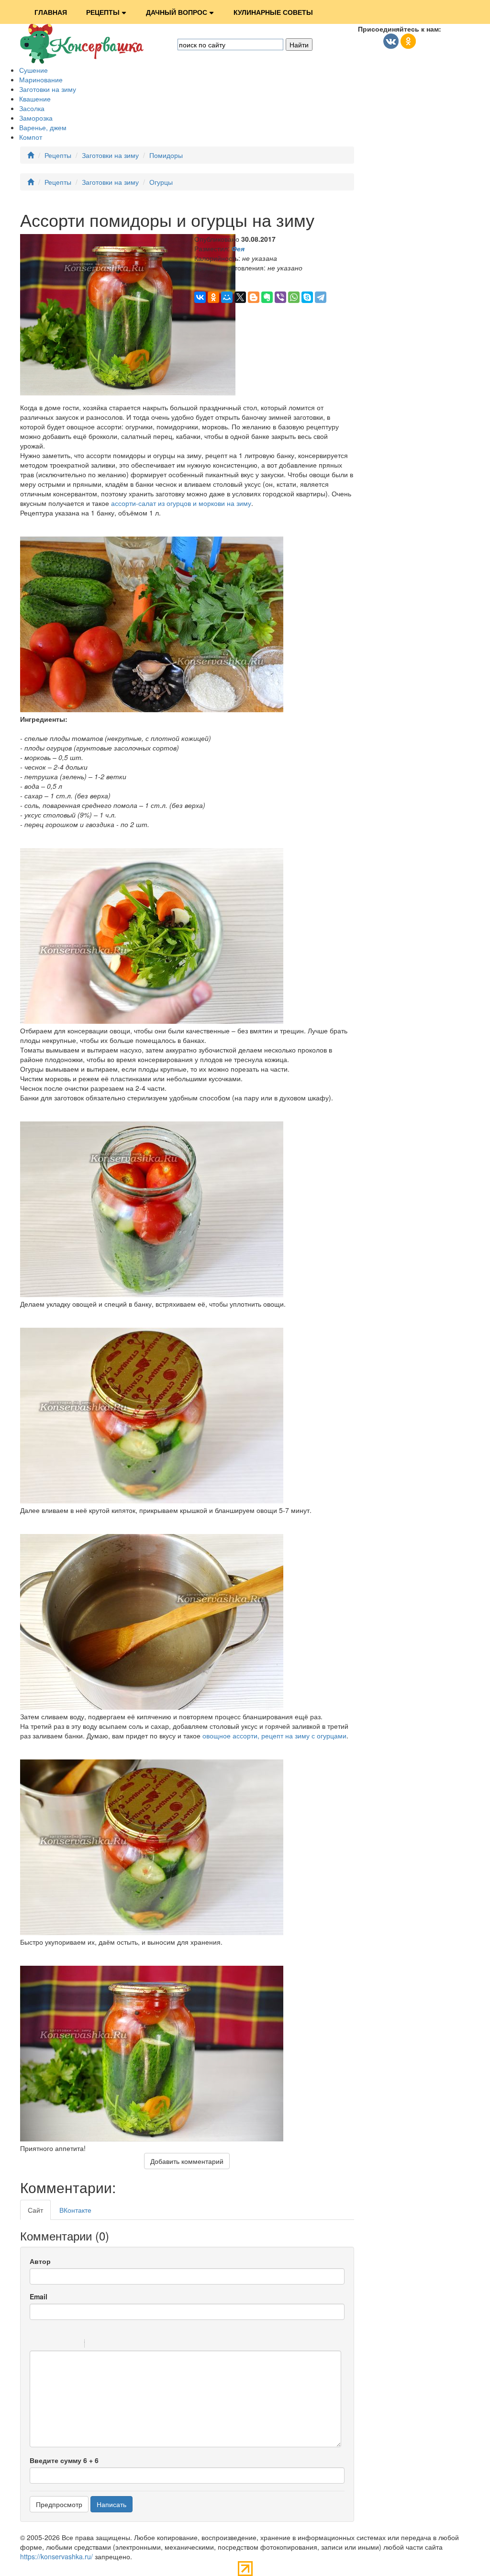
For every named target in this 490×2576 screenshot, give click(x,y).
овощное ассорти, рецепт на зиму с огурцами (274, 1736)
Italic (48, 2345)
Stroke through (73, 2345)
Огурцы (161, 182)
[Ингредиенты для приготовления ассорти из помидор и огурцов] (152, 709)
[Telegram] (321, 297)
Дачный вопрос (177, 12)
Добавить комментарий (187, 2161)
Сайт (35, 2210)
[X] (240, 297)
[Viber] (280, 297)
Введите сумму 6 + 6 (64, 2460)
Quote (96, 2345)
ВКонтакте (75, 2210)
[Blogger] (254, 297)
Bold (36, 2345)
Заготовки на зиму (48, 89)
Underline (61, 2345)
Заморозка (36, 118)
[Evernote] (267, 297)
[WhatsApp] (294, 297)
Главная (51, 12)
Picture (133, 2345)
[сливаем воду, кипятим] (152, 1707)
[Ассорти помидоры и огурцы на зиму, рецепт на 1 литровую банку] (152, 2139)
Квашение (35, 99)
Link (121, 2345)
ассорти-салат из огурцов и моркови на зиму (181, 503)
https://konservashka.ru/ (56, 2556)
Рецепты (103, 12)
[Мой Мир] (227, 297)
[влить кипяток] (152, 1501)
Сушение (33, 70)
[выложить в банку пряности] (152, 1021)
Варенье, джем (43, 127)
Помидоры (166, 155)
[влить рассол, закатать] (152, 1932)
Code (108, 2345)
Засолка (32, 108)
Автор (40, 2261)
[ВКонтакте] (200, 297)
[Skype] (307, 297)
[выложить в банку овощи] (152, 1294)
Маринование (41, 79)
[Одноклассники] (213, 297)
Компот (31, 137)
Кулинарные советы (273, 12)
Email (39, 2296)
